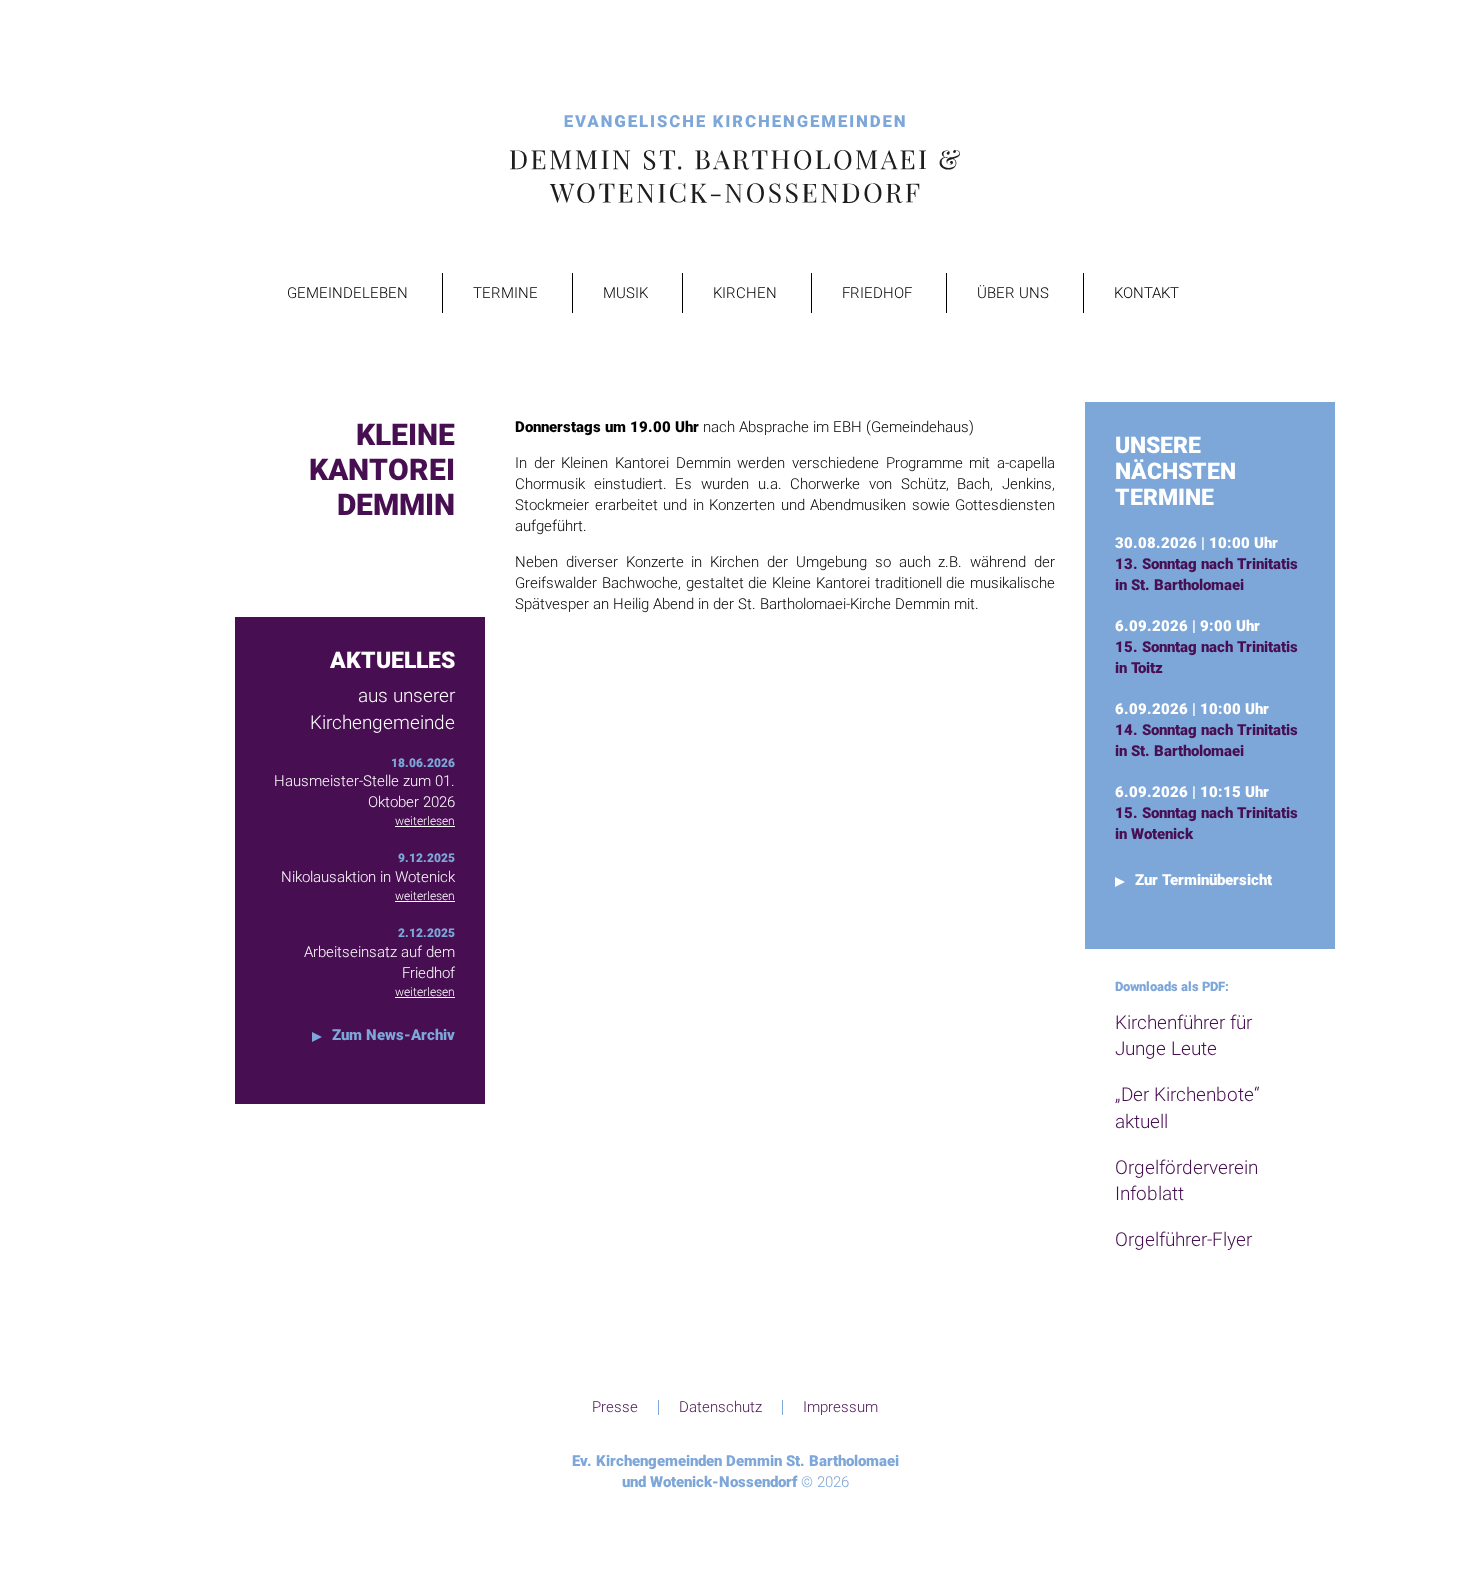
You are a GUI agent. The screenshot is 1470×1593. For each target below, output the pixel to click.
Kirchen (745, 293)
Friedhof (877, 293)
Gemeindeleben (347, 293)
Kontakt (1146, 293)
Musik (625, 293)
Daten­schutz (720, 1407)
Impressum (840, 1407)
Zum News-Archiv (393, 1035)
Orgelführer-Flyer (1183, 1240)
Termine (505, 293)
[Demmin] (735, 161)
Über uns (1013, 293)
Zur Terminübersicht (1203, 880)
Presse (615, 1407)
